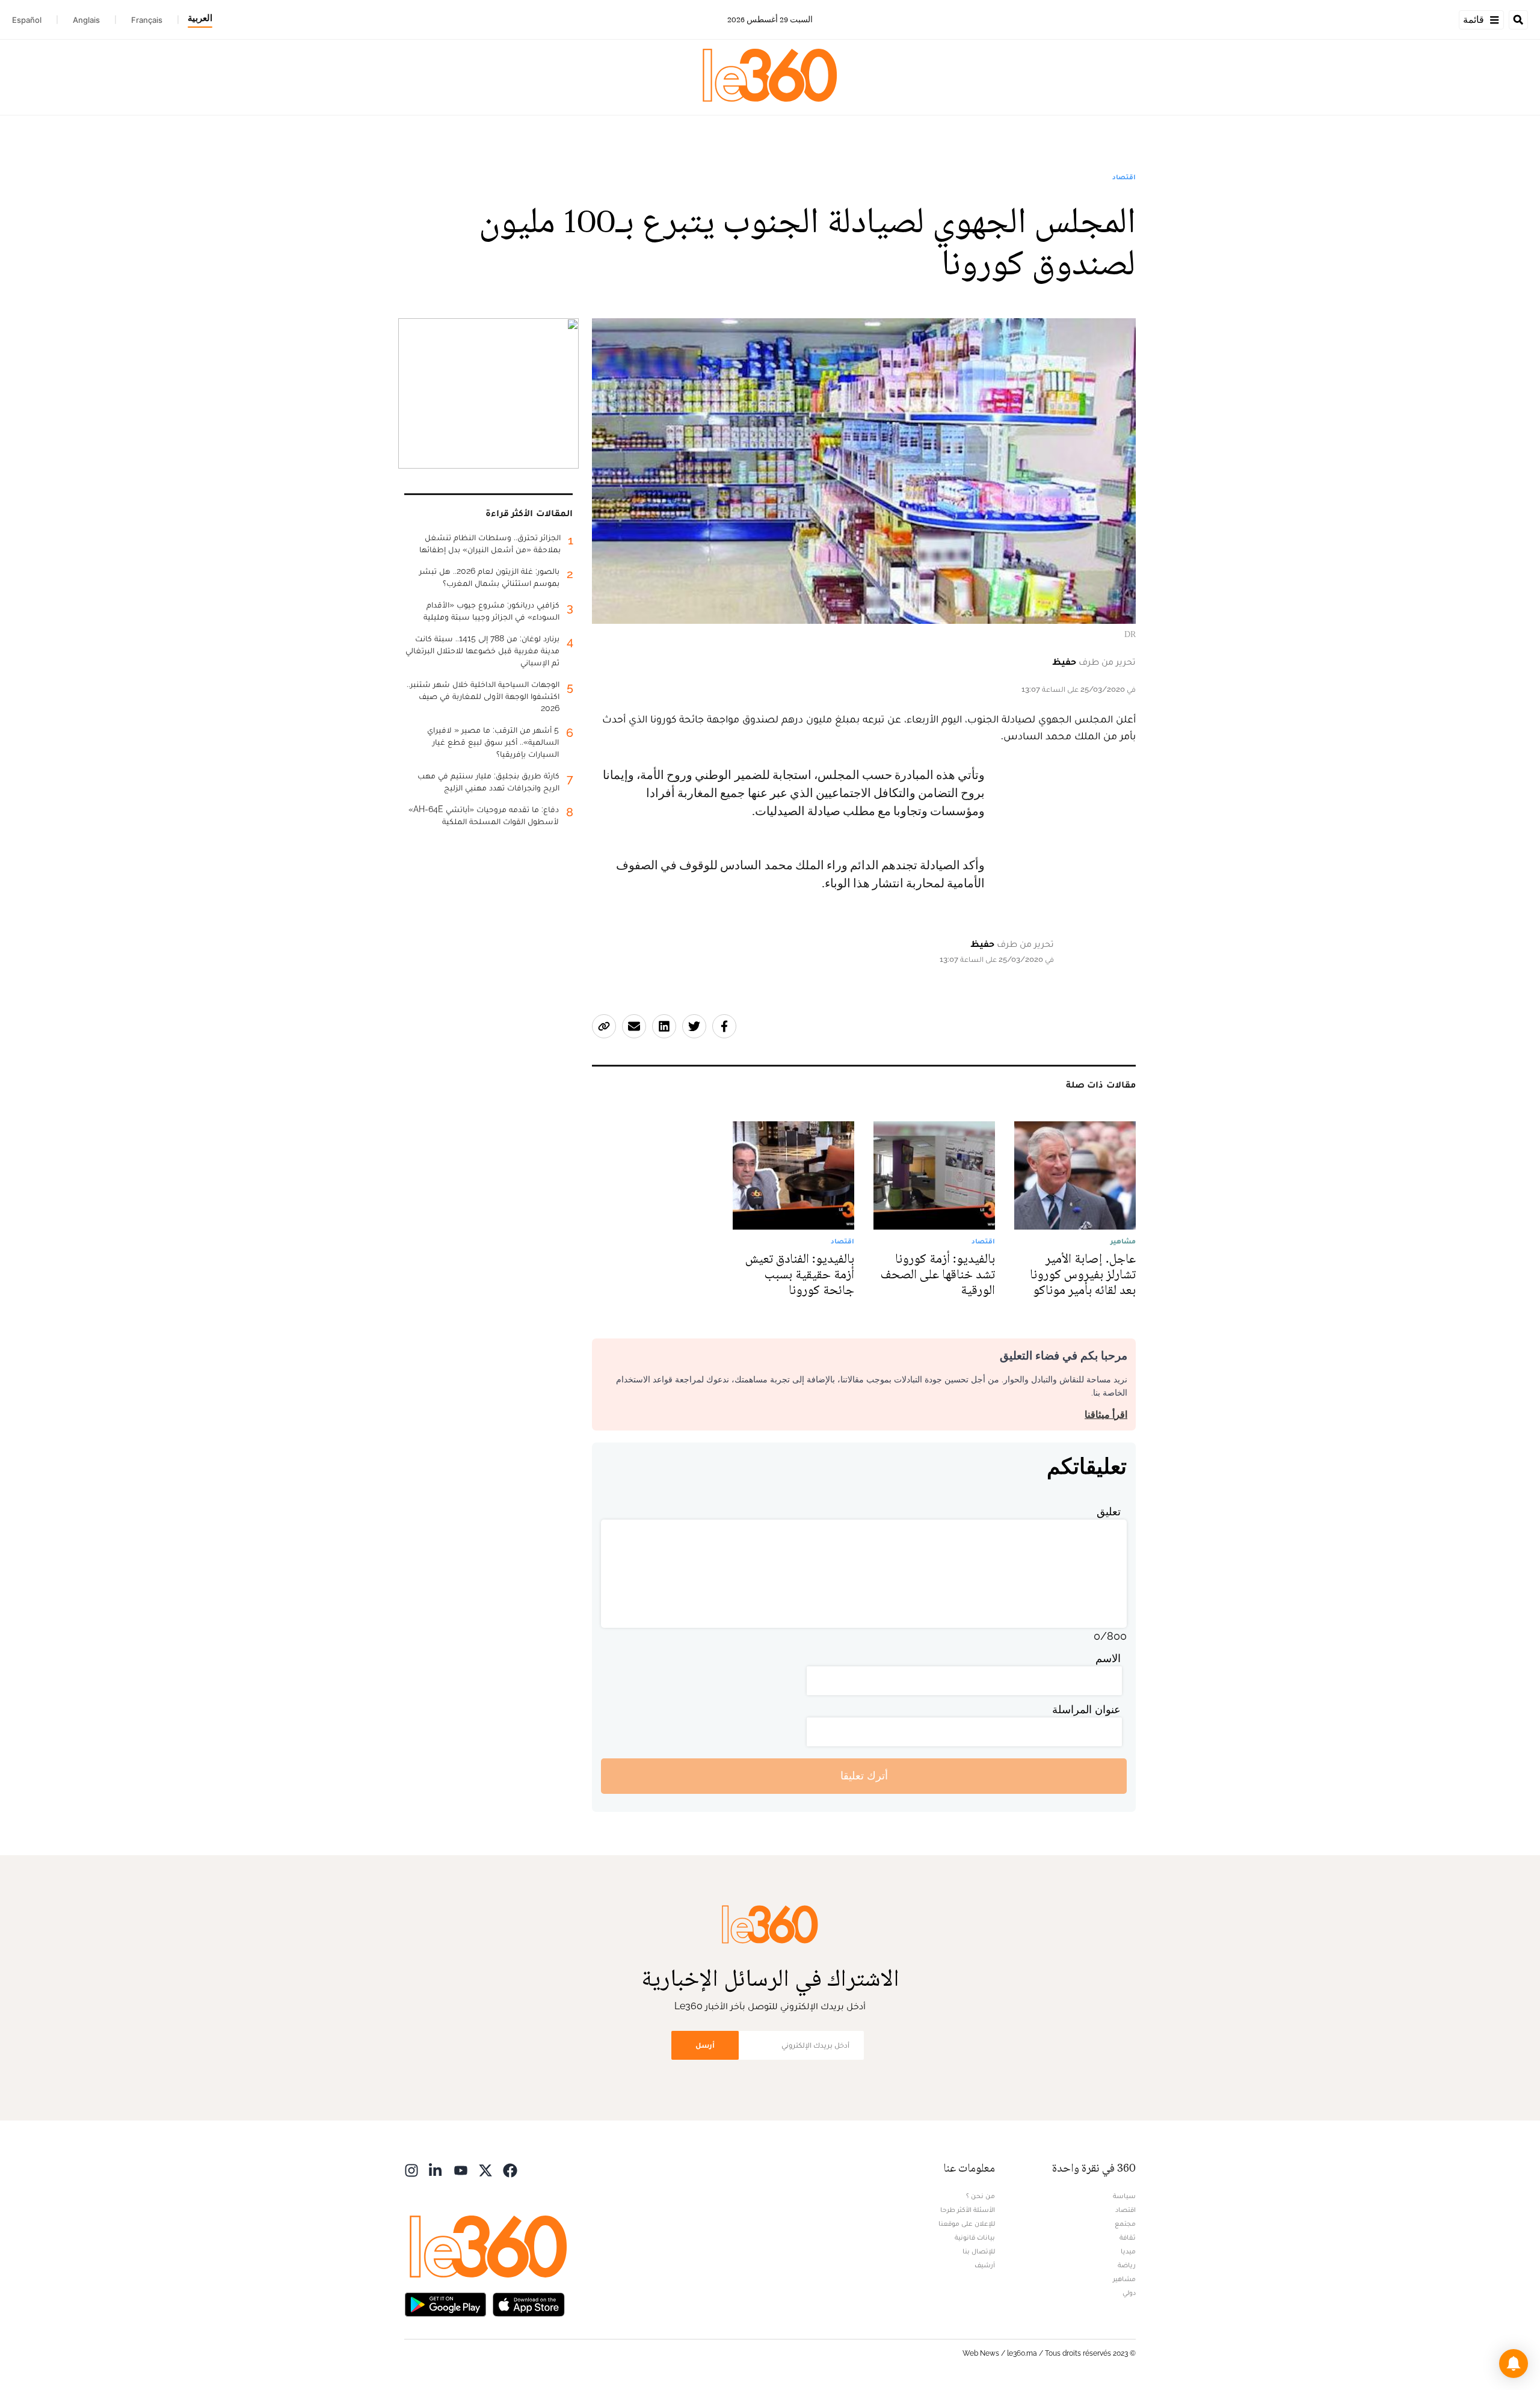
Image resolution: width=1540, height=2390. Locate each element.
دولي (1129, 2293)
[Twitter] (485, 2170)
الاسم (1108, 1658)
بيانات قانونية (975, 2237)
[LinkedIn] (436, 2170)
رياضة (1127, 2265)
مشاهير (1124, 2279)
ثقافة (1128, 2237)
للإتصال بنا (979, 2251)
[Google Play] (445, 2304)
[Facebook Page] (510, 2170)
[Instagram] (411, 2170)
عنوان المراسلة (1086, 1709)
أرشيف (985, 2265)
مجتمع (1125, 2223)
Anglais (86, 20)
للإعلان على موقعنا (967, 2223)
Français (147, 20)
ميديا (1128, 2251)
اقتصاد (1124, 177)
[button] (1514, 2364)
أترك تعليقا (864, 1776)
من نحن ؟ (981, 2196)
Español (27, 20)
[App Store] (529, 2304)
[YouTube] (461, 2170)
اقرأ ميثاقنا (1106, 1415)
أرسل (705, 2045)
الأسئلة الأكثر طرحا (968, 2210)
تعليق (1109, 1511)
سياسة (1124, 2196)
